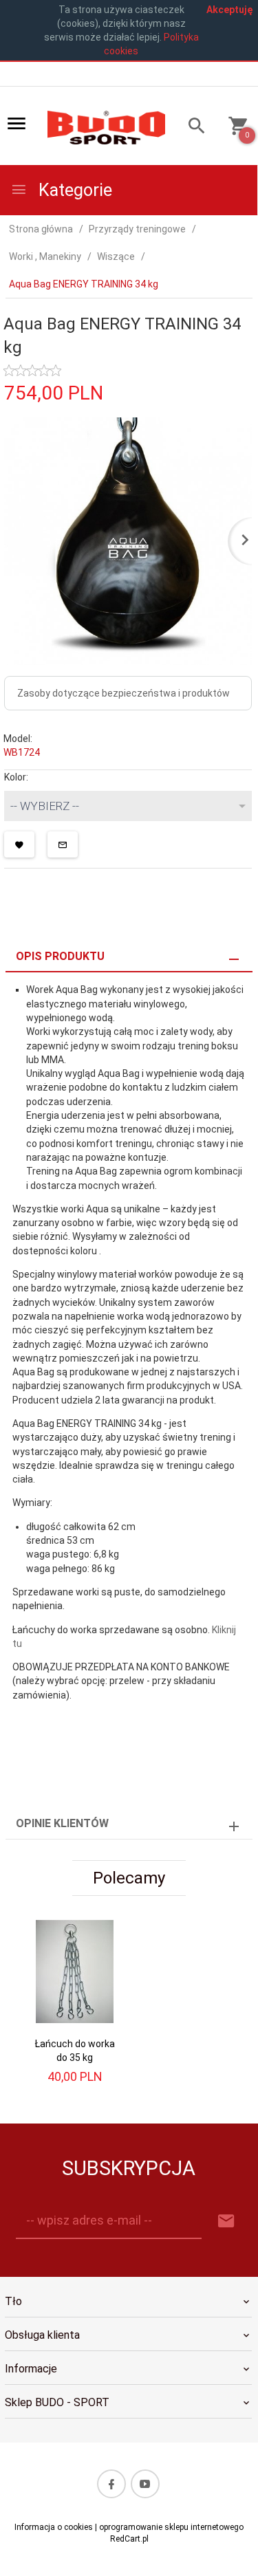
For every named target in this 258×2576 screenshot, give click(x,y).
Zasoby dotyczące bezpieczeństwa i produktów (123, 693)
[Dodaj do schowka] (19, 844)
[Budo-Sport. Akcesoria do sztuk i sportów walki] (106, 127)
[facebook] (111, 2484)
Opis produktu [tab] (60, 956)
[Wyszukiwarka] (192, 128)
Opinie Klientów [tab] (62, 1823)
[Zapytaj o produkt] (63, 844)
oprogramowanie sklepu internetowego (171, 2527)
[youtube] (145, 2484)
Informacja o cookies (54, 2527)
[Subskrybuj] (226, 2222)
